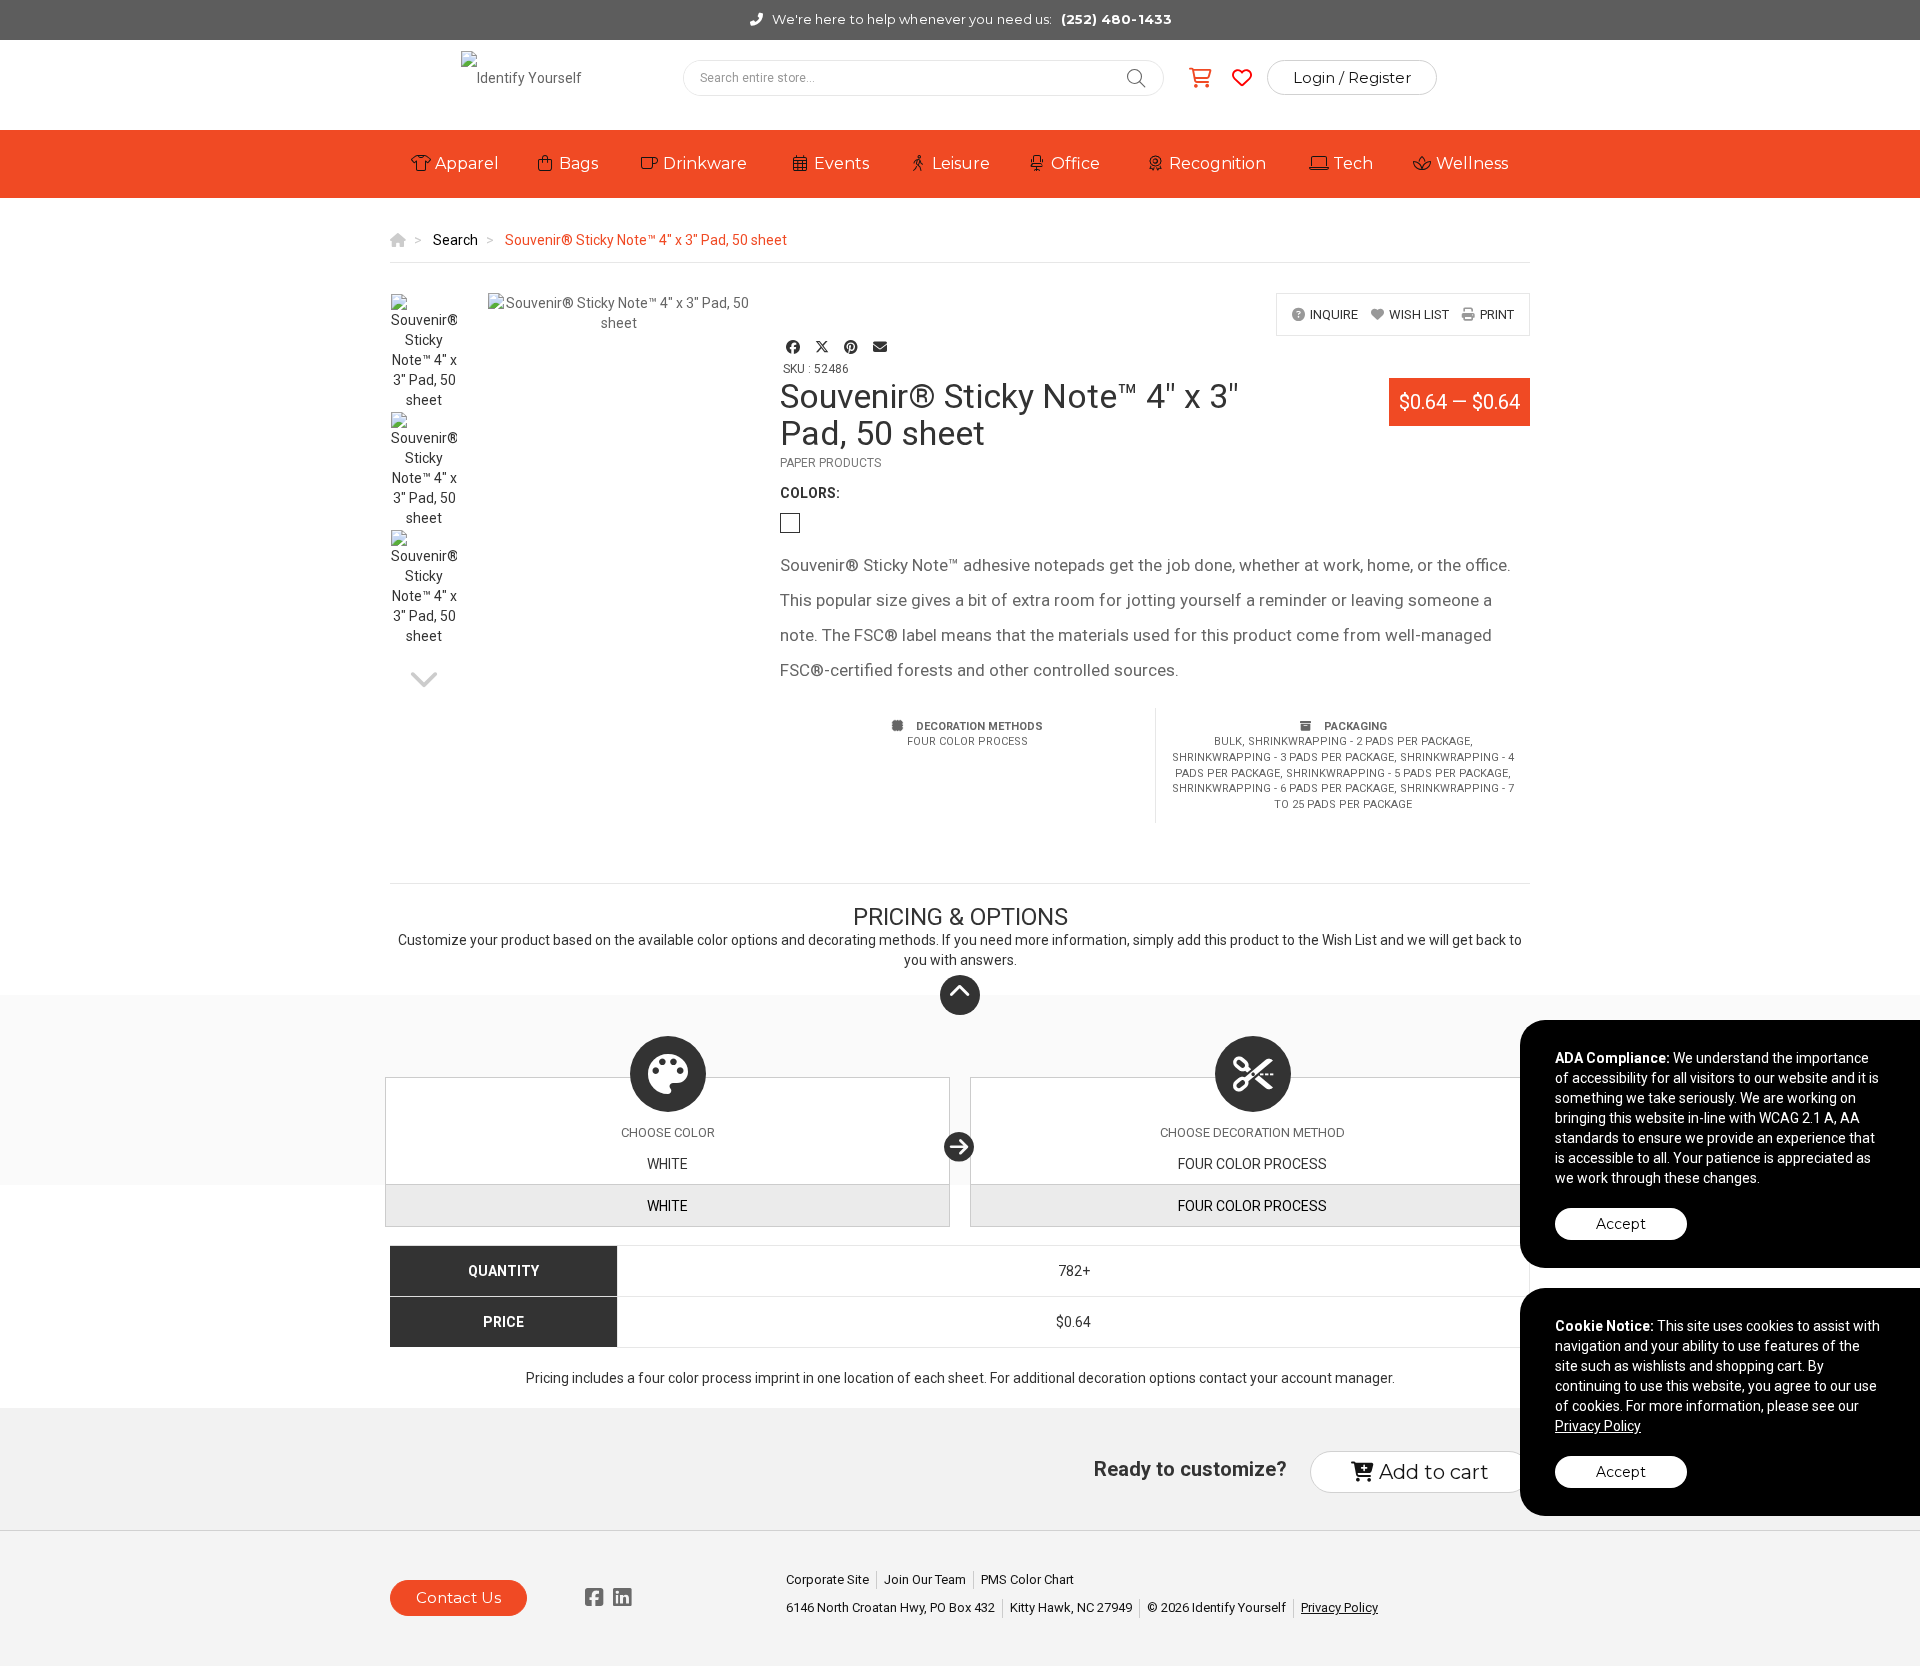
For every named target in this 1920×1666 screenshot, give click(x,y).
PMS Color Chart (1027, 1579)
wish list (1419, 314)
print (1497, 314)
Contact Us (458, 1597)
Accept (1621, 1224)
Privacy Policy (1339, 1607)
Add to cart (1431, 1472)
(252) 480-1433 (1116, 19)
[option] (424, 352)
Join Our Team (925, 1579)
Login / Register (1352, 77)
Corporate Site (827, 1579)
